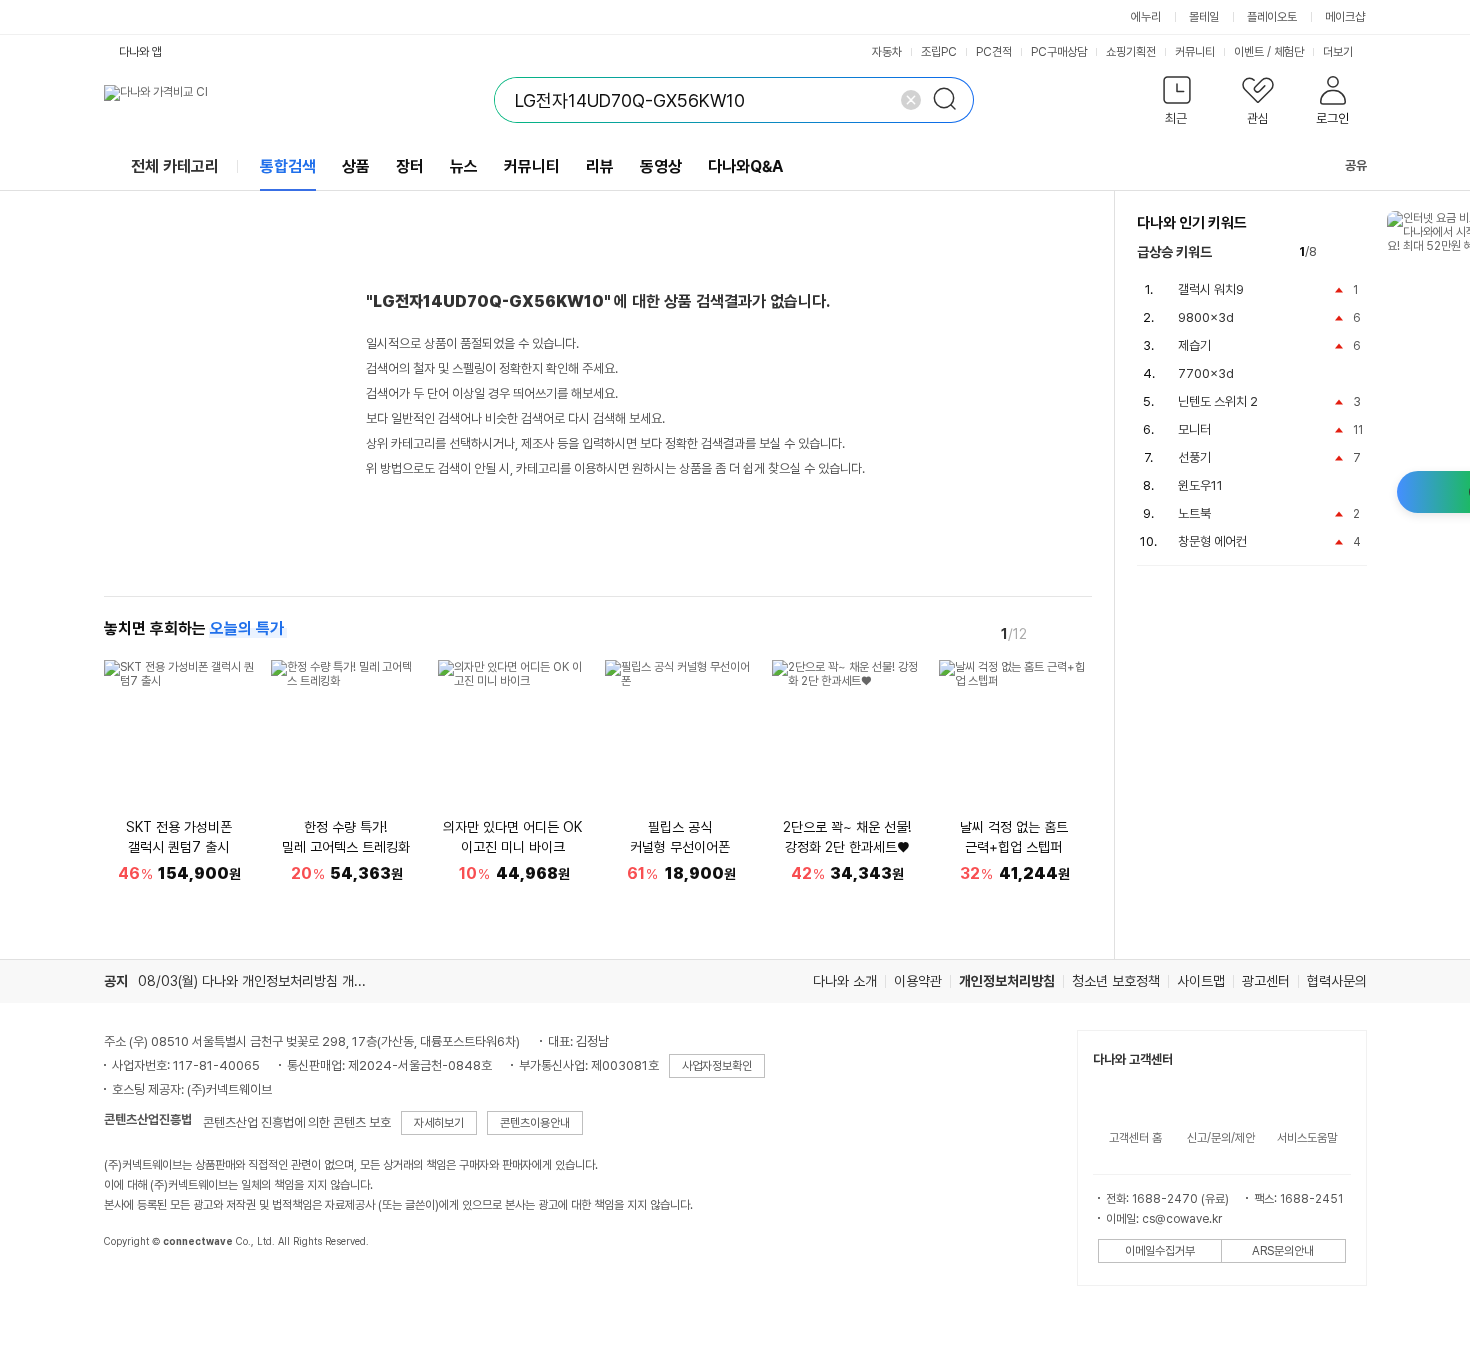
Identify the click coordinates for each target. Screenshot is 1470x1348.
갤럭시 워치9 (1211, 289)
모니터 (1194, 429)
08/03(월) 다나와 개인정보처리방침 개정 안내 (266, 981)
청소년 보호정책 (1116, 981)
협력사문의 (1337, 981)
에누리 (1146, 17)
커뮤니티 (1195, 52)
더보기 (1339, 52)
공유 (1356, 165)
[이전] (1050, 633)
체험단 (1289, 52)
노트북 (1194, 513)
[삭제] (911, 100)
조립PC (939, 52)
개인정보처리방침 (1007, 981)
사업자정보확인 (717, 1066)
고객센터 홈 (1135, 1138)
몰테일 (1204, 17)
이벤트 (1249, 52)
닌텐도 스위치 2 (1218, 401)
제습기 (1194, 345)
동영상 (661, 166)
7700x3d (1206, 373)
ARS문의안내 (1283, 1251)
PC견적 (994, 52)
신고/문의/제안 (1221, 1138)
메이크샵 (1345, 17)
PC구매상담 (1059, 52)
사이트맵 (1201, 981)
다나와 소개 (845, 981)
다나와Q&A (745, 166)
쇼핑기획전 (1131, 52)
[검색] (951, 100)
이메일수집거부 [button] (1160, 1251)
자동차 (887, 52)
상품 (356, 166)
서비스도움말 (1307, 1138)
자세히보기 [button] (439, 1123)
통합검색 (288, 166)
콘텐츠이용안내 (535, 1123)
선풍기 (1194, 457)
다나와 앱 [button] (140, 52)
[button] (1177, 104)
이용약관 (918, 981)
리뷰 (600, 166)
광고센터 (1266, 981)
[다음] (1078, 633)
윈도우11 (1200, 485)
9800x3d (1206, 317)
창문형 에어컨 (1212, 541)
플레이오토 (1272, 17)
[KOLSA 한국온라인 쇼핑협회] (140, 1287)
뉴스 (464, 166)
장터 (410, 166)
